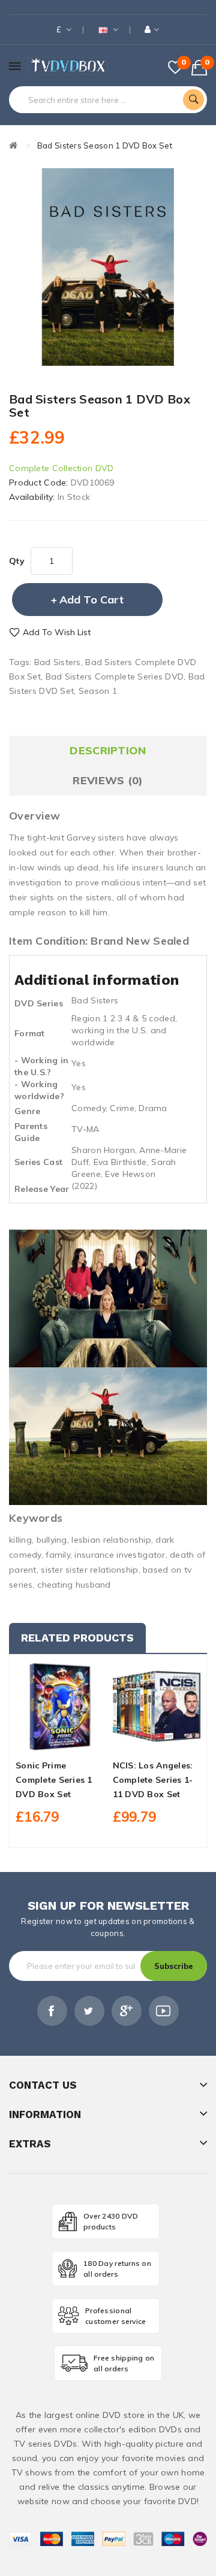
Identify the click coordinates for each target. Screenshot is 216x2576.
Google (127, 2011)
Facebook (52, 2011)
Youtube (164, 2011)
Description (108, 750)
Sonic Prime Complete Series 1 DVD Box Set (54, 1780)
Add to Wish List (57, 632)
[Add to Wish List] (59, 1740)
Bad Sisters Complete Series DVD (115, 676)
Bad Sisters (58, 662)
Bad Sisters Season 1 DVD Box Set (105, 145)
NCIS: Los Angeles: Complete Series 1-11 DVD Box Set (153, 1780)
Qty (17, 561)
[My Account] (152, 30)
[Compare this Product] (80, 1740)
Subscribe (174, 1966)
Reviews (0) (108, 780)
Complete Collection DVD (61, 468)
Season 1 (98, 691)
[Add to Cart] (39, 1740)
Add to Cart (91, 600)
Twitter (89, 2011)
